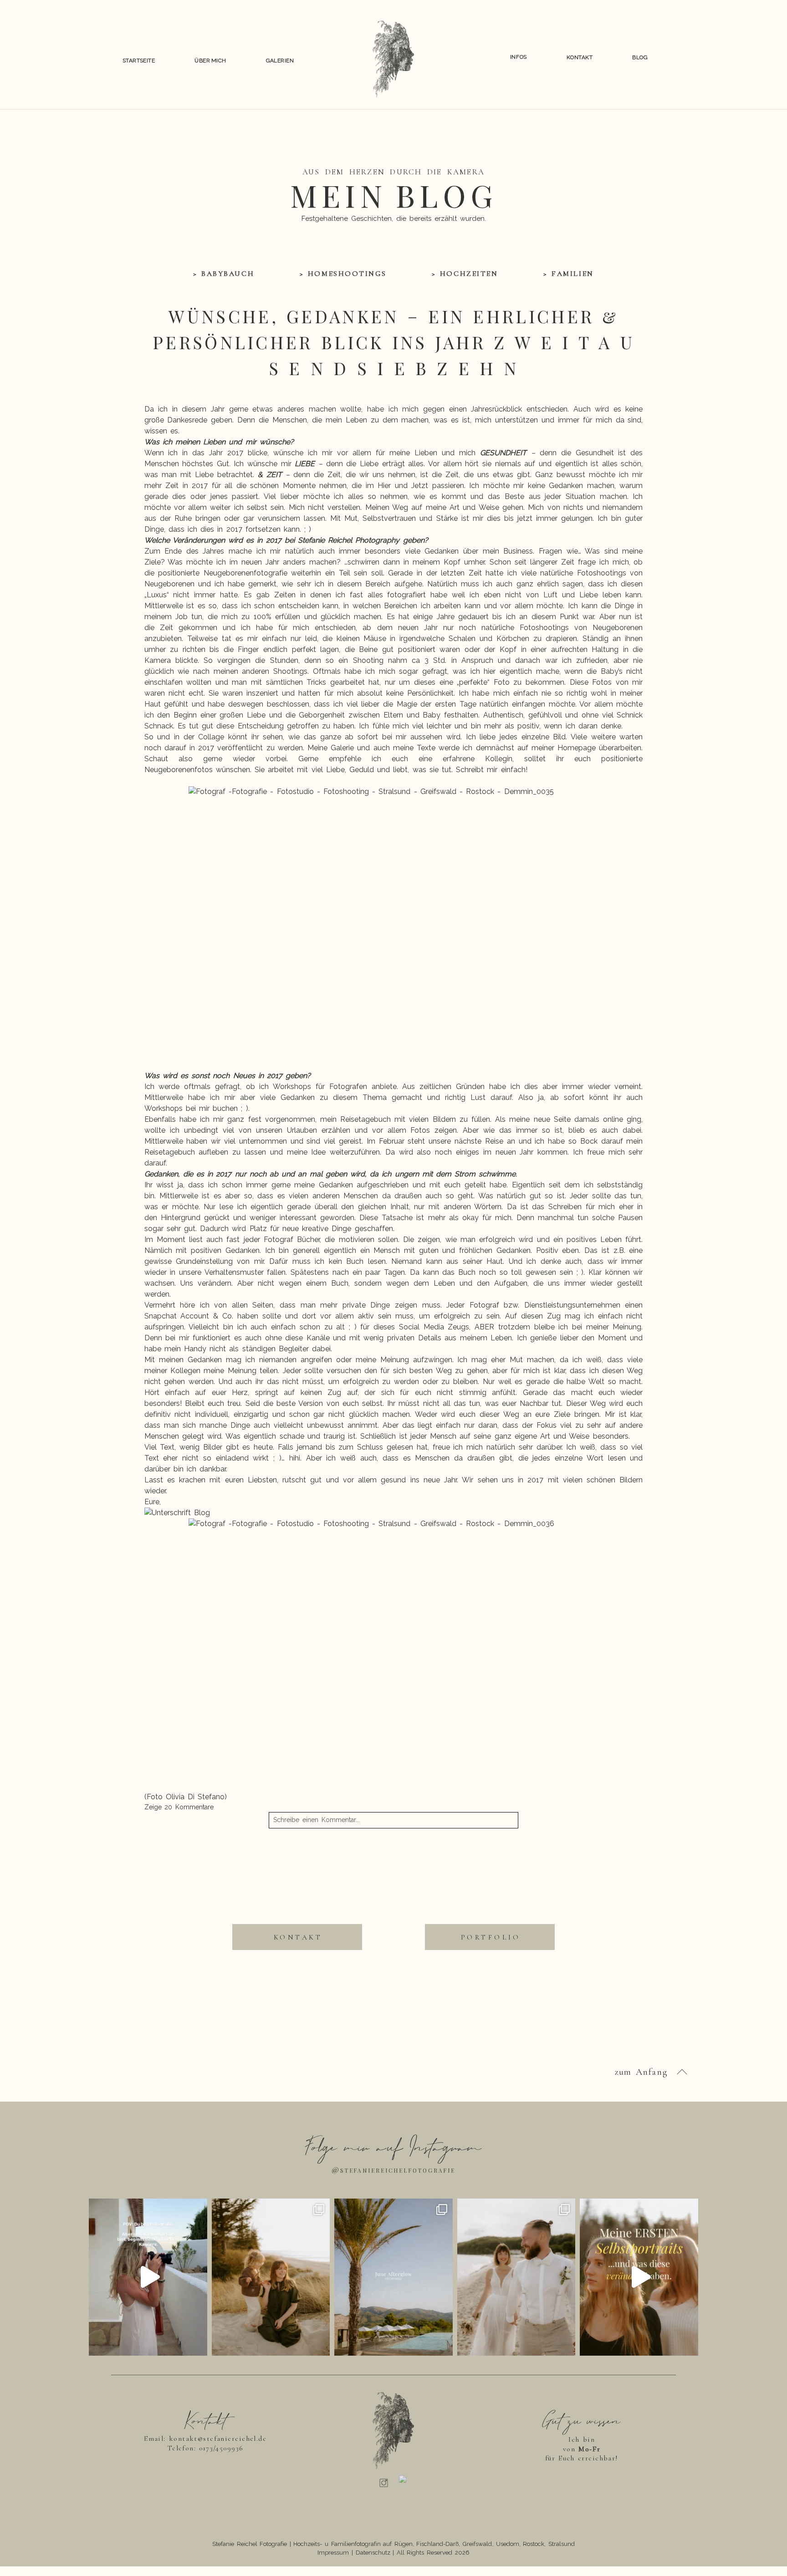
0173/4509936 (221, 2448)
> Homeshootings (343, 274)
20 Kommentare (179, 1807)
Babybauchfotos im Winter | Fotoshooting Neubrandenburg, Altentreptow (263, 1868)
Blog (640, 57)
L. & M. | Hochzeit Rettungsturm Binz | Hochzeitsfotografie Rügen (534, 1868)
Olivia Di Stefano (195, 1797)
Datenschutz (373, 2553)
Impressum (333, 2553)
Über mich (210, 61)
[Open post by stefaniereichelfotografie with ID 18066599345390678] (639, 2277)
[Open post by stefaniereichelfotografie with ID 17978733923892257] (148, 2277)
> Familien (568, 274)
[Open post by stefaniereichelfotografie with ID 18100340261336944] (271, 2277)
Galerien (280, 61)
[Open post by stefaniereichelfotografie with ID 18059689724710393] (516, 2277)
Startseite (139, 61)
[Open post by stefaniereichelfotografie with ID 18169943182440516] (393, 2277)
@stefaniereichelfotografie (393, 2169)
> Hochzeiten (465, 274)
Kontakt (580, 57)
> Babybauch (224, 274)
